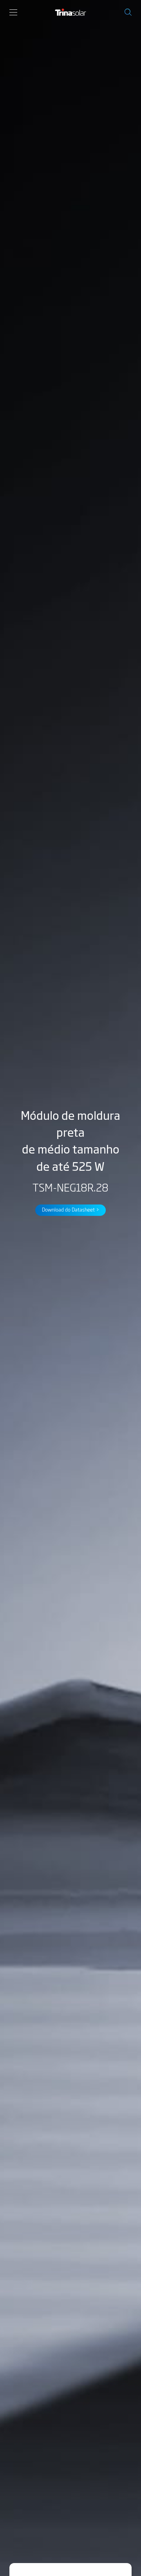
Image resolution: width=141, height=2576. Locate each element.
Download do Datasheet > (71, 1209)
